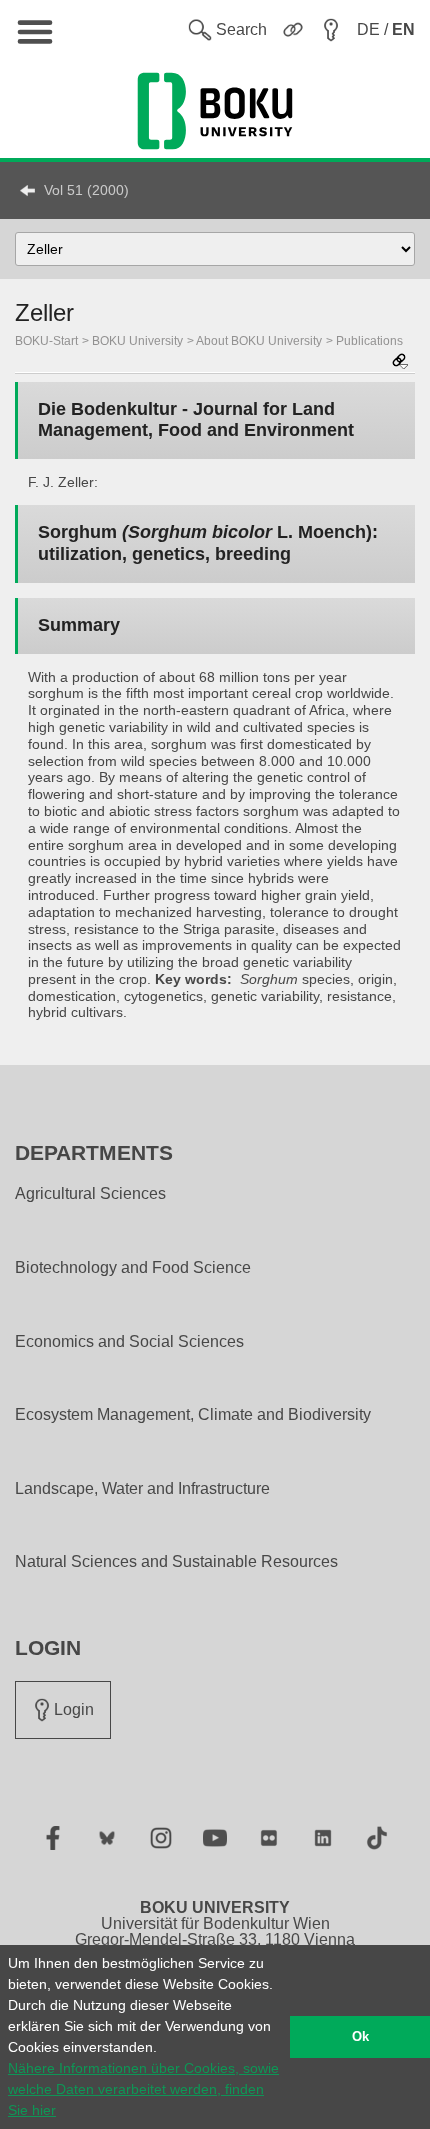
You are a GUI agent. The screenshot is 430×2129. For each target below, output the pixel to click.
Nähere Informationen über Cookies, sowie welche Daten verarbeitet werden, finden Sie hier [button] (143, 2089)
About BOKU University (259, 341)
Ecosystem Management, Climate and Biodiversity (193, 1415)
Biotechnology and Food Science (133, 1268)
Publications (369, 341)
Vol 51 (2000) (86, 190)
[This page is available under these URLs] (400, 362)
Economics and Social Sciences (129, 1342)
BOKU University (137, 341)
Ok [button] (360, 2037)
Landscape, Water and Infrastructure (142, 1489)
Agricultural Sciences (90, 1194)
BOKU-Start (46, 341)
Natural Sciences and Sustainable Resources (176, 1562)
